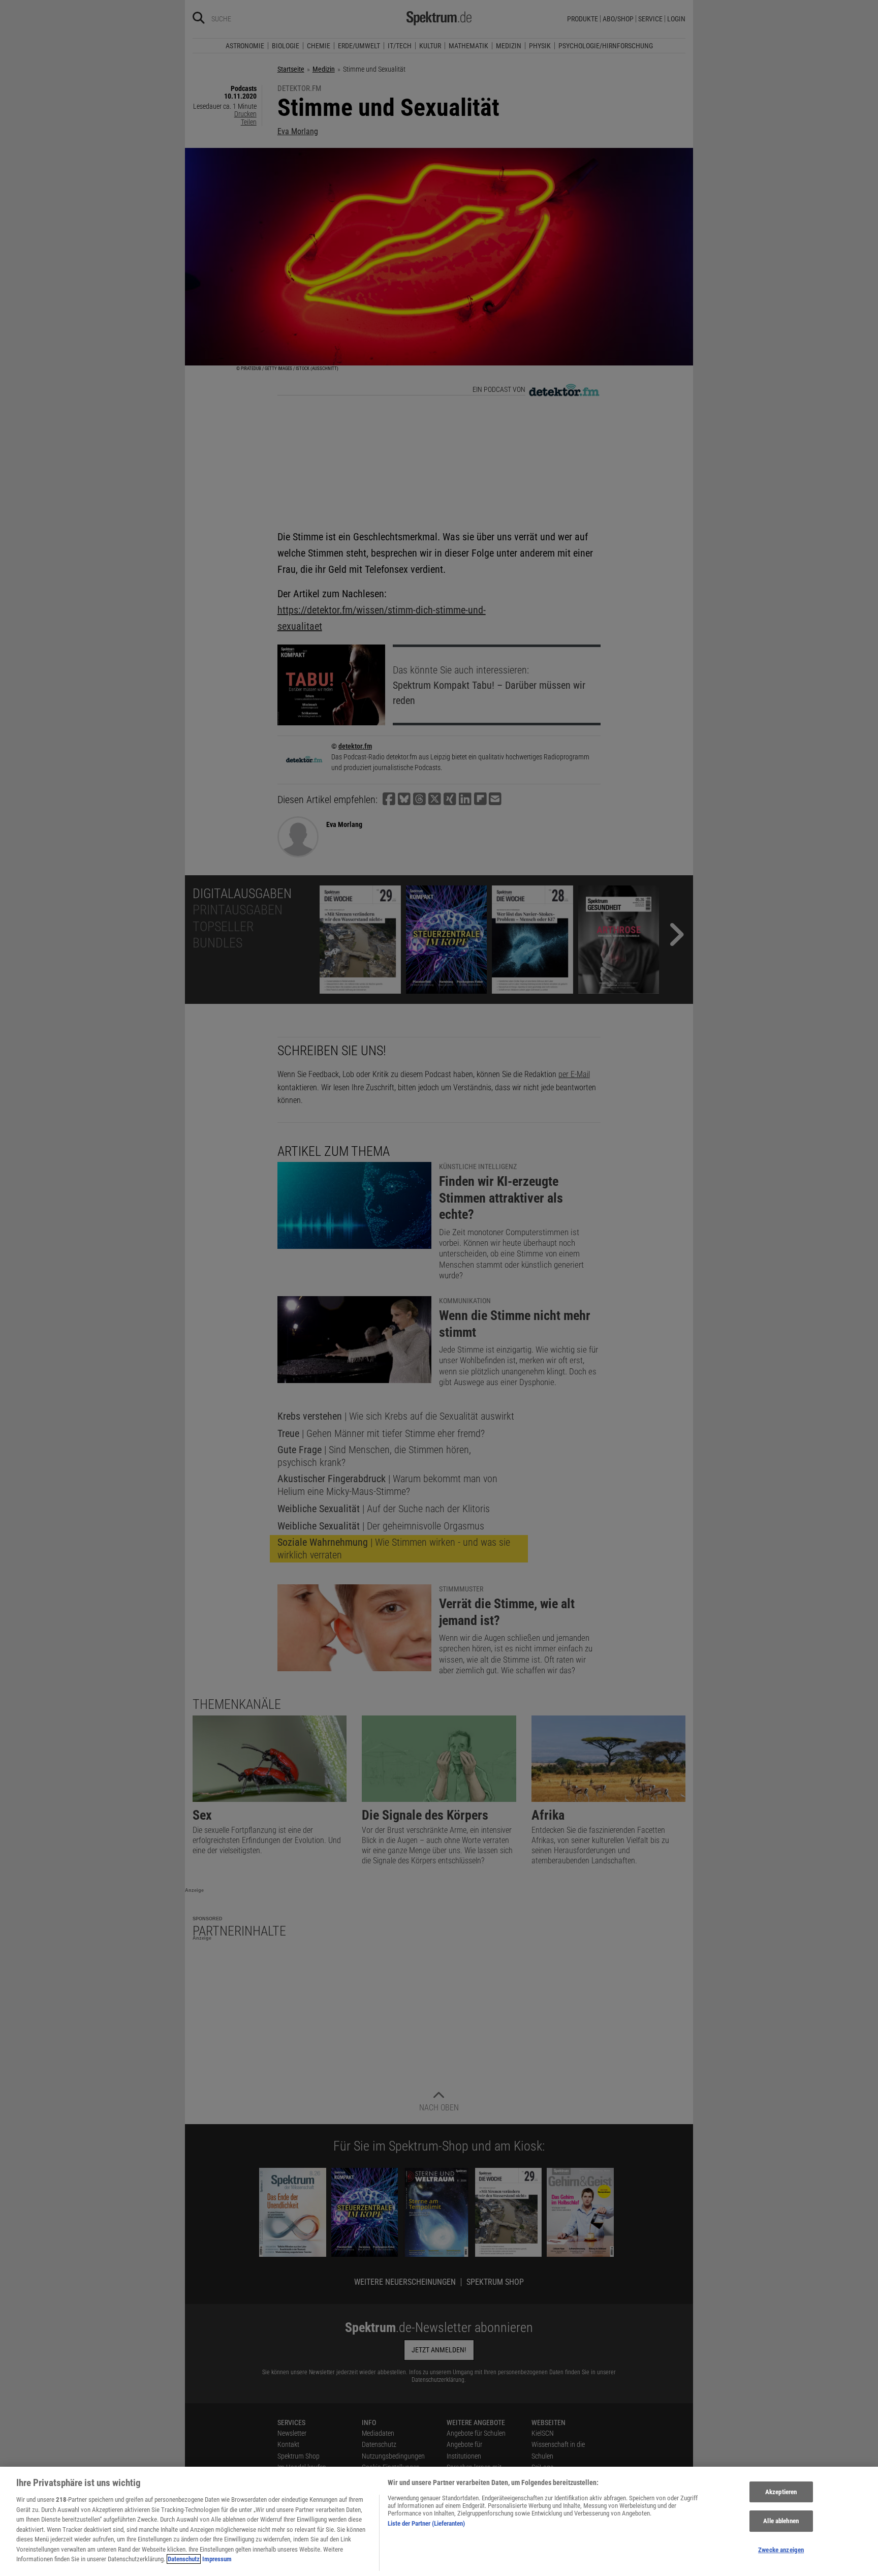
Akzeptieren (781, 2492)
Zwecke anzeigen (781, 2550)
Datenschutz (184, 2559)
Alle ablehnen (781, 2521)
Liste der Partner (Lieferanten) (426, 2523)
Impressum (217, 2559)
